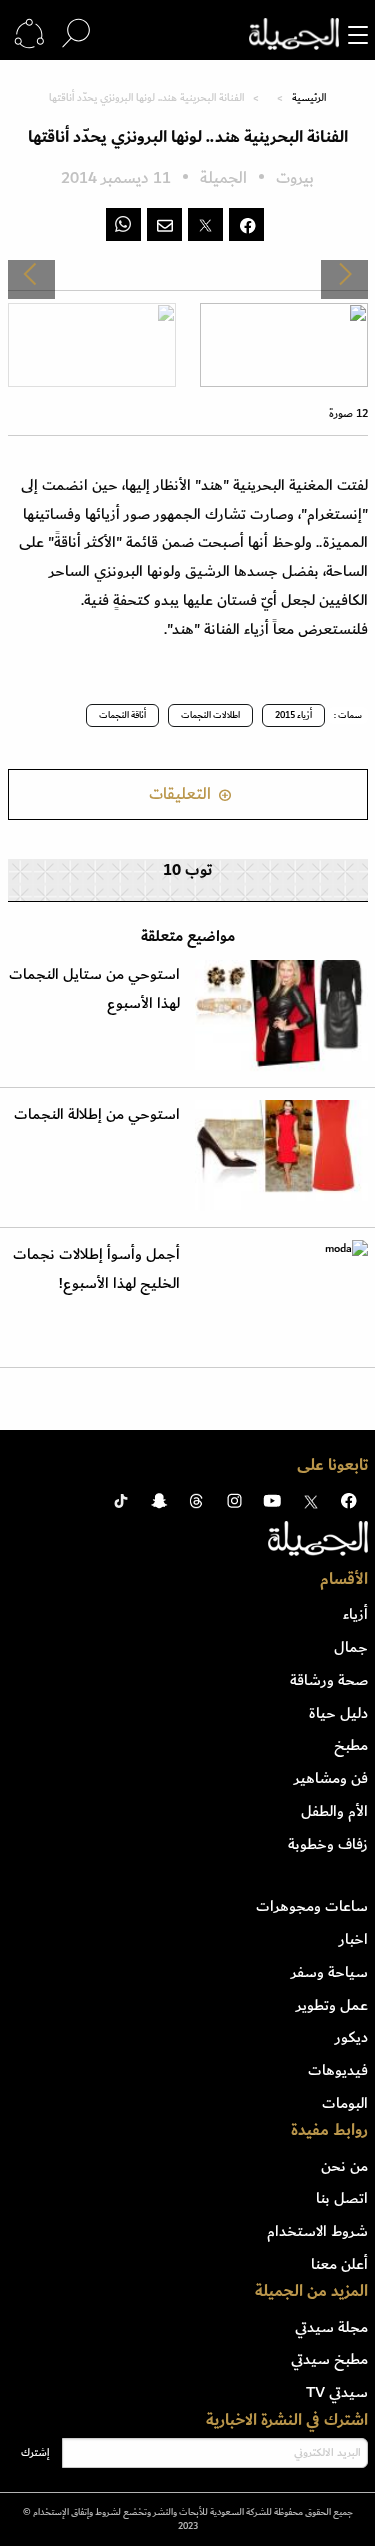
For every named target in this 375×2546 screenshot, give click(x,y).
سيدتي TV (337, 2392)
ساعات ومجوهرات (312, 1906)
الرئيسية (309, 98)
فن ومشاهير (331, 1778)
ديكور (351, 2037)
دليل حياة (338, 1713)
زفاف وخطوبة (328, 1844)
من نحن (344, 2166)
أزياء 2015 (293, 715)
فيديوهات (338, 2070)
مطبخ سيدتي (329, 2359)
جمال (351, 1647)
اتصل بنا (342, 2198)
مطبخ (351, 1745)
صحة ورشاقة (329, 1680)
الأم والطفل (334, 1811)
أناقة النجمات (122, 715)
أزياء (355, 1614)
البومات (345, 2103)
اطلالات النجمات (210, 715)
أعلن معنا (339, 2264)
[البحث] (76, 34)
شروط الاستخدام (317, 2231)
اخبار (353, 1939)
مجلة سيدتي (331, 2327)
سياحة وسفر (329, 1972)
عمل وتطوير (332, 2005)
